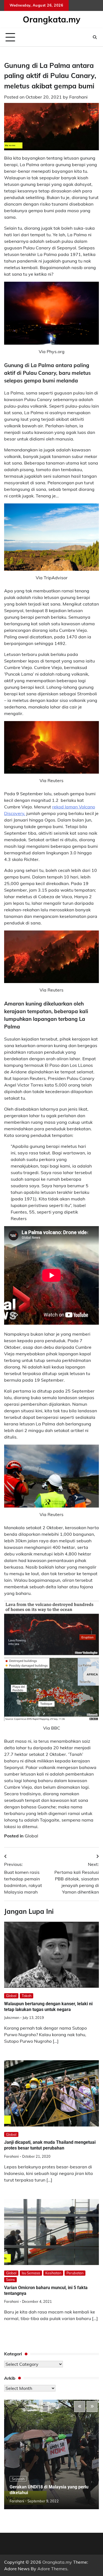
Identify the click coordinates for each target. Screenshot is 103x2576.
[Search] (95, 37)
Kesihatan (53, 2273)
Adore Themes (52, 2569)
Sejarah (18, 2479)
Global (31, 1836)
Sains (10, 2280)
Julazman (12, 2018)
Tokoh (27, 1996)
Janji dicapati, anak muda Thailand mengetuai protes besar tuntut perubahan (50, 2145)
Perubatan (75, 2273)
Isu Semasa (31, 2273)
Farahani (78, 97)
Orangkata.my (51, 19)
